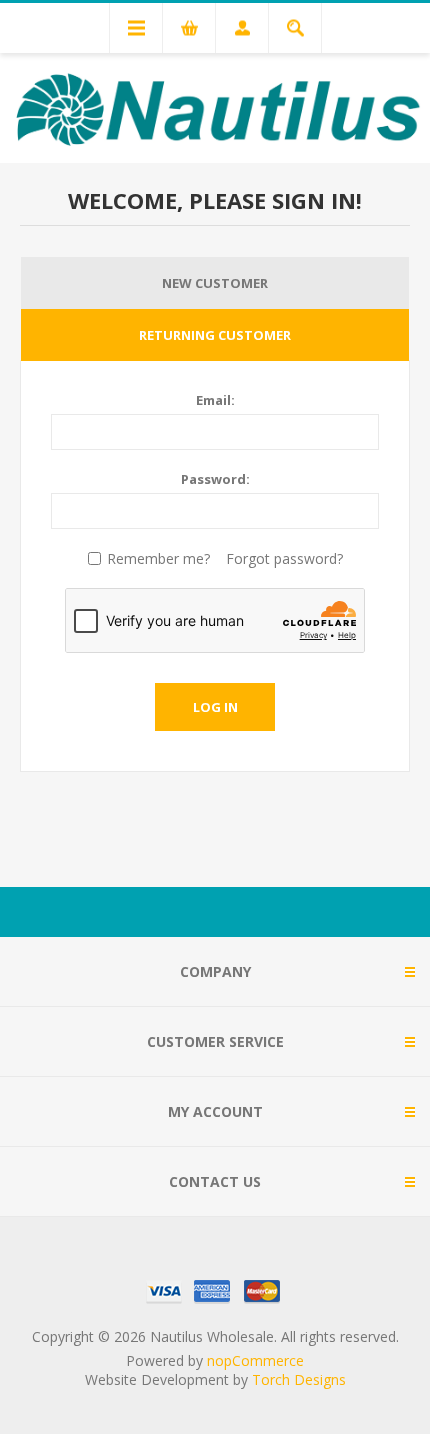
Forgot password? (284, 558)
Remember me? (158, 558)
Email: (215, 400)
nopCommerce (255, 1360)
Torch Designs (299, 1379)
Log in (215, 707)
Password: (215, 479)
